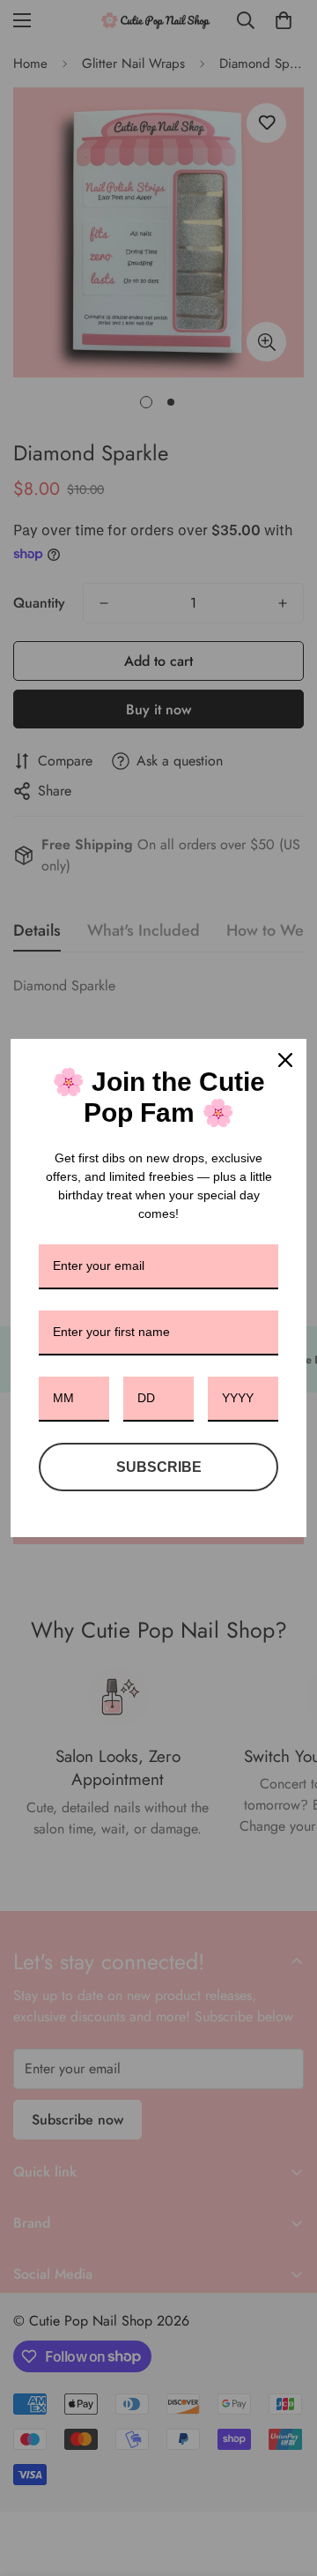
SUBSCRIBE (159, 1467)
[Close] (285, 1060)
